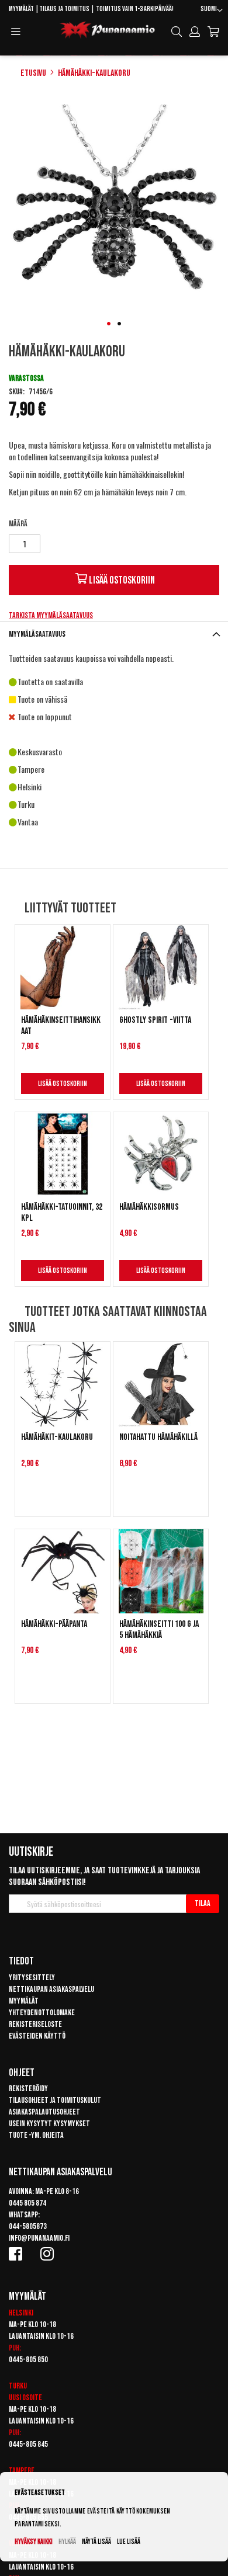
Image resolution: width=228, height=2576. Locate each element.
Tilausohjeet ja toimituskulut (55, 2100)
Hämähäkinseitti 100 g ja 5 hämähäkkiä (159, 1630)
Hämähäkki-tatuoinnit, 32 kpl (62, 1213)
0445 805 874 (27, 2203)
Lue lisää (129, 2542)
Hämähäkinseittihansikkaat (61, 1026)
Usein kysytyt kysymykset (49, 2124)
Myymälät (21, 9)
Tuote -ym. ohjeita (36, 2135)
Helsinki (21, 2313)
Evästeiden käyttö (37, 2036)
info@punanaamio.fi (39, 2238)
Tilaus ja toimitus (64, 9)
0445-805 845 (28, 2444)
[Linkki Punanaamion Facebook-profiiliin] (18, 2254)
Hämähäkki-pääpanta (54, 1624)
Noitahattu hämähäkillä (158, 1437)
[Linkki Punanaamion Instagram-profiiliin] (49, 2254)
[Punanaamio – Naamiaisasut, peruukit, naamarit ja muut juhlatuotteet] (108, 30)
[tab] (114, 634)
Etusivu (33, 73)
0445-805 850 (28, 2360)
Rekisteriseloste (35, 2024)
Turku (18, 2386)
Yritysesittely (32, 1978)
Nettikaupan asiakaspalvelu (51, 1989)
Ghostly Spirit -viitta (155, 1020)
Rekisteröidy (28, 2089)
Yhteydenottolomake (42, 2013)
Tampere (22, 2471)
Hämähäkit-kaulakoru (57, 1437)
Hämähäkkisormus (149, 1207)
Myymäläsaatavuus (37, 634)
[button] (212, 11)
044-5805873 (28, 2226)
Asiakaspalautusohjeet (44, 2112)
